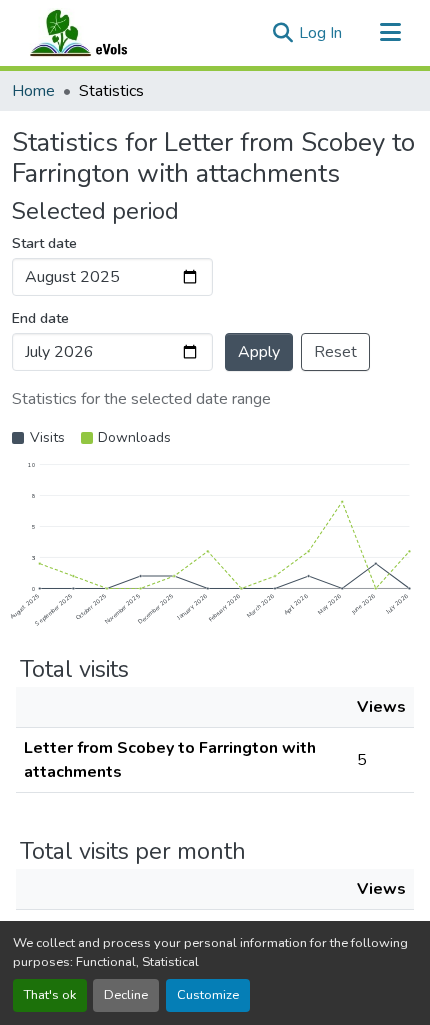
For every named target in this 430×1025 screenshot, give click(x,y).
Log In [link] (320, 33)
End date (40, 318)
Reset (335, 352)
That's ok (50, 995)
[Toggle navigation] (390, 33)
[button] (98, 33)
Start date (44, 243)
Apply (259, 352)
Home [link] (33, 91)
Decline (126, 995)
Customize (208, 995)
